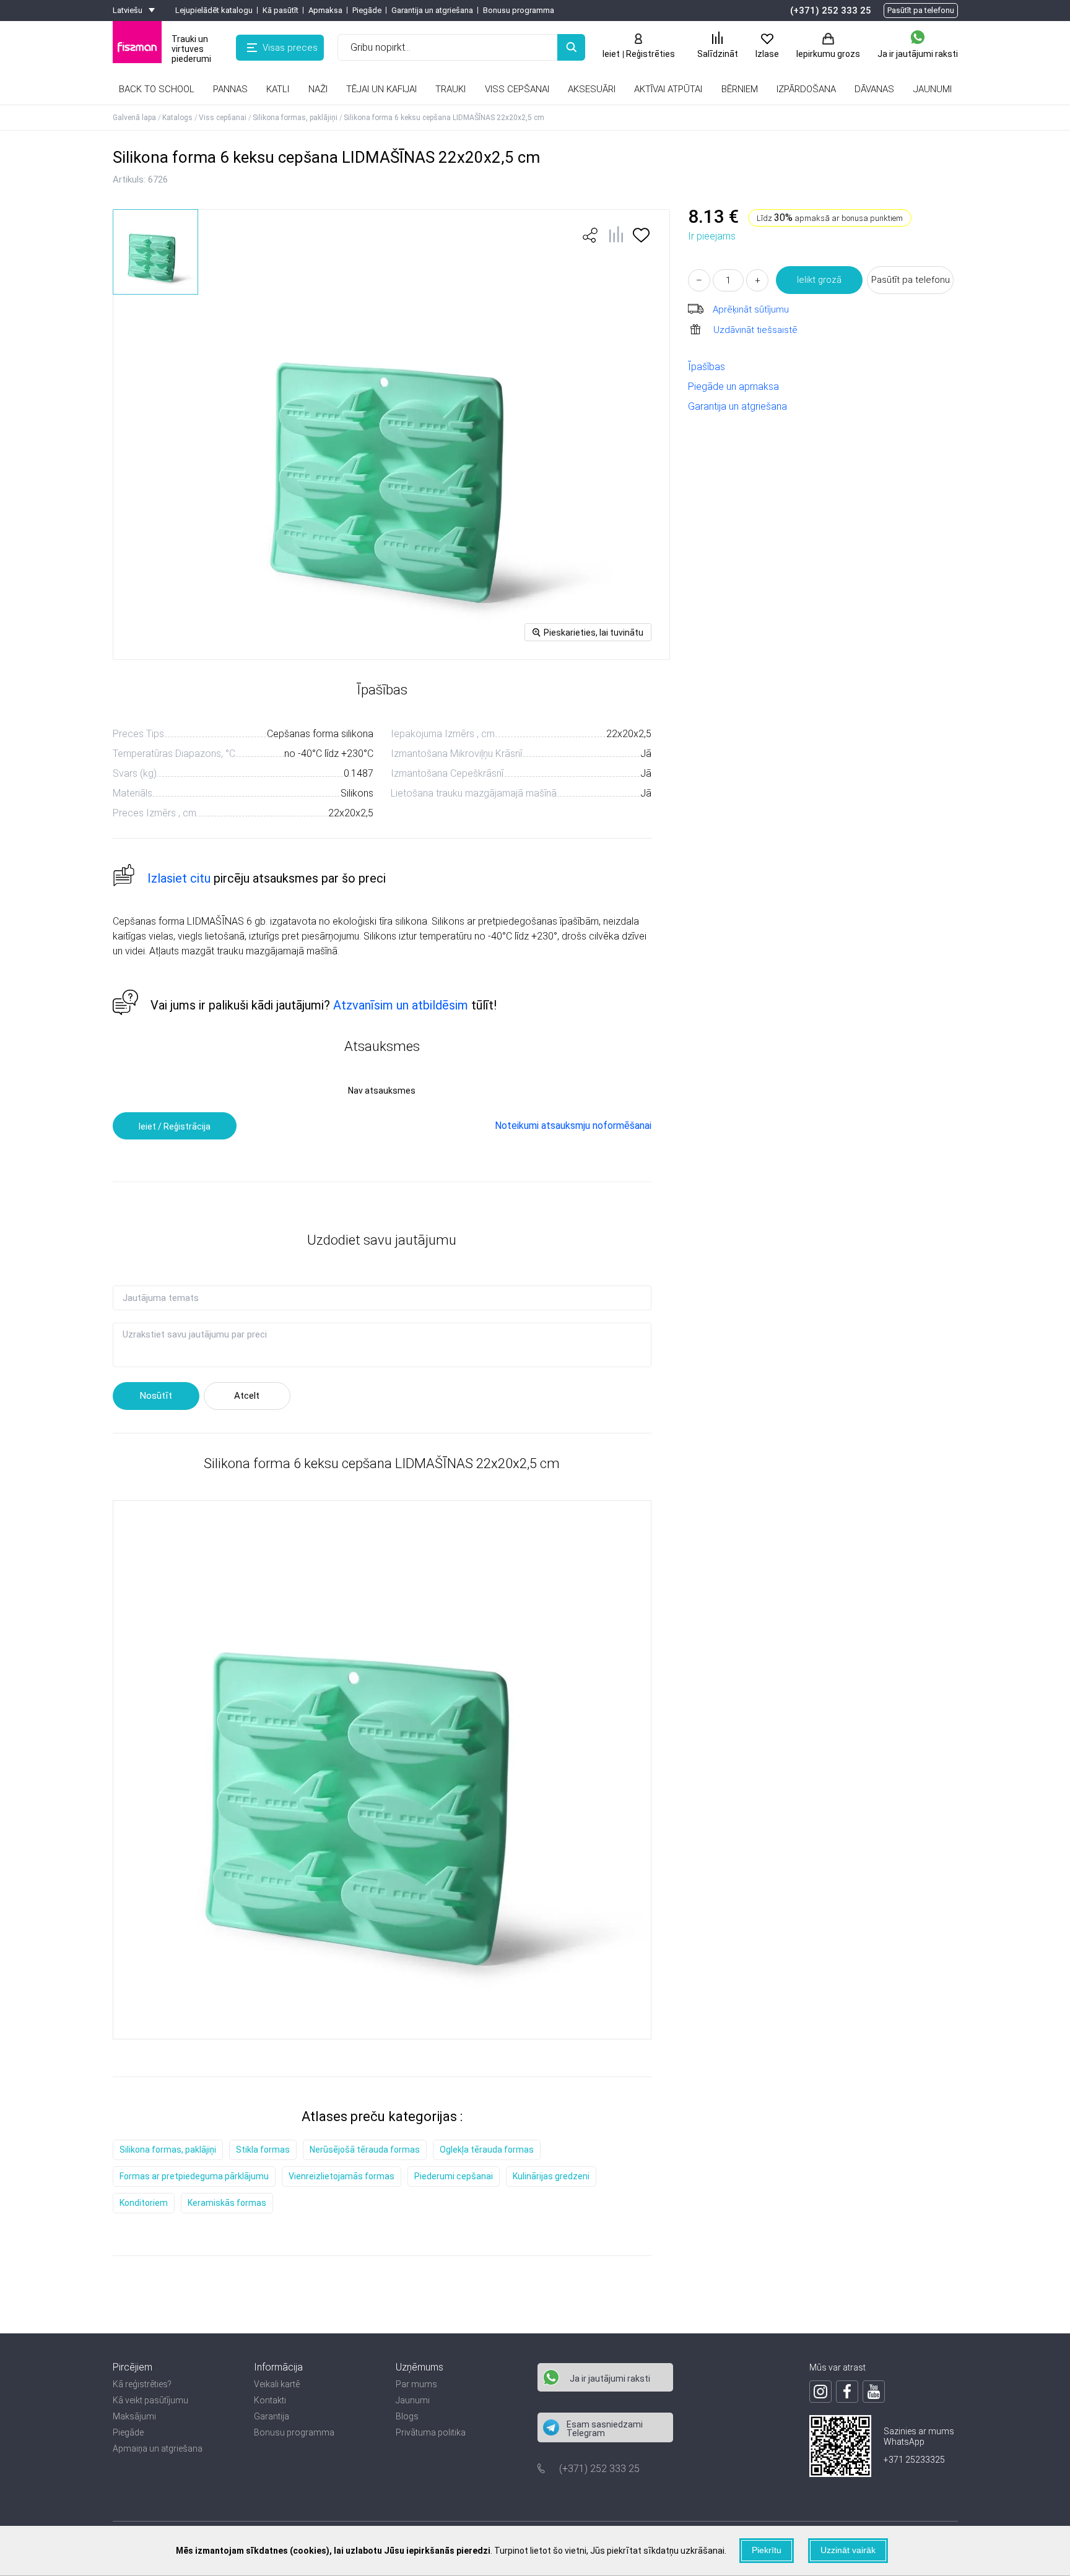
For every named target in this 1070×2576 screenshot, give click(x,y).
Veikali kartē (277, 2384)
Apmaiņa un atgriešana (158, 2448)
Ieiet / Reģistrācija (175, 1126)
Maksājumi (134, 2416)
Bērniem (740, 89)
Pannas (230, 89)
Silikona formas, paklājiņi (168, 2150)
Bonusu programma (519, 10)
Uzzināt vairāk (848, 2550)
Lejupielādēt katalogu (214, 10)
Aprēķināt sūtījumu (751, 309)
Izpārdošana (806, 89)
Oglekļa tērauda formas (487, 2150)
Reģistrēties (650, 54)
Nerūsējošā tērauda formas (365, 2150)
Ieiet (611, 54)
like (590, 235)
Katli (278, 89)
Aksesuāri (592, 89)
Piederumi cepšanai (454, 2176)
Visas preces (290, 48)
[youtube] (874, 2392)
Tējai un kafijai (381, 89)
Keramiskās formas (227, 2203)
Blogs (407, 2416)
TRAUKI (450, 89)
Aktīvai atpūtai (668, 89)
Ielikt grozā (819, 280)
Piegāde (367, 10)
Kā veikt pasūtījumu (150, 2400)
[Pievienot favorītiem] (641, 239)
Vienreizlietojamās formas (341, 2176)
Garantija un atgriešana (432, 10)
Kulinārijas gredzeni (551, 2176)
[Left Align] (571, 47)
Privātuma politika (431, 2432)
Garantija (272, 2416)
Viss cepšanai (517, 89)
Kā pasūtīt (281, 10)
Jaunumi (413, 2400)
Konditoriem (144, 2203)
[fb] (847, 2392)
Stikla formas (263, 2150)
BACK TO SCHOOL (157, 89)
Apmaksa (325, 10)
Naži (318, 89)
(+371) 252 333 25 (831, 11)
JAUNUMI (933, 89)
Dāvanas (874, 89)
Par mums (416, 2384)
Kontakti (270, 2400)
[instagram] (820, 2392)
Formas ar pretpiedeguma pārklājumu (194, 2176)
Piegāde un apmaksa (733, 387)
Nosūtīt (156, 1396)
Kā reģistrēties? (142, 2384)
